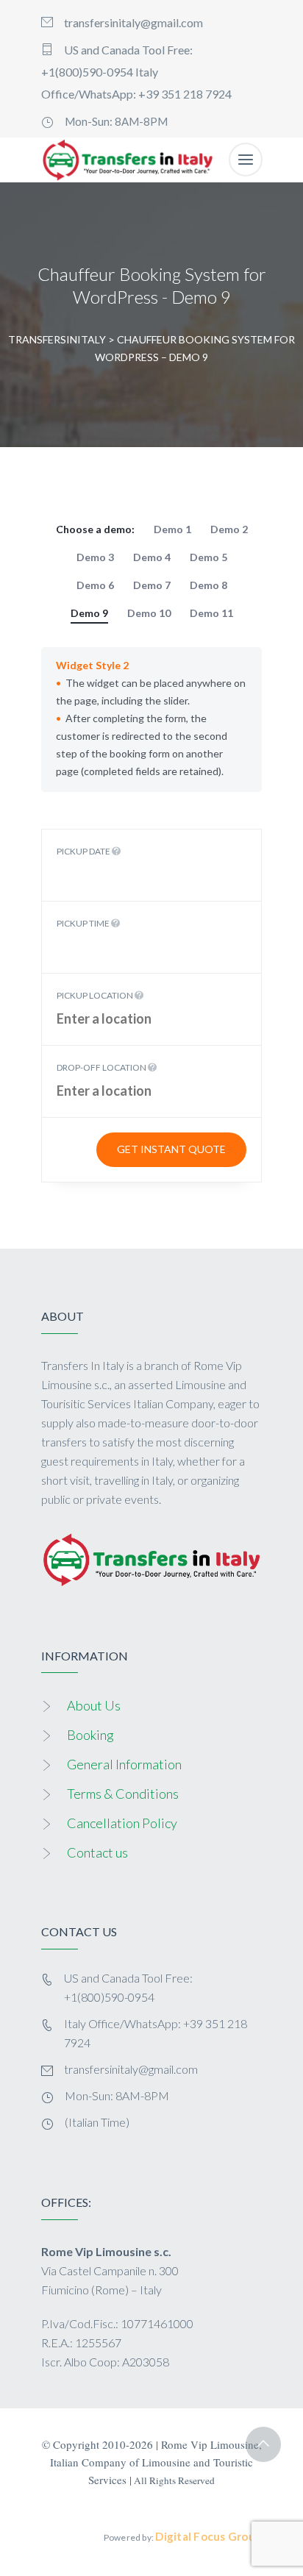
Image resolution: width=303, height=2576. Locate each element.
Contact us (97, 1852)
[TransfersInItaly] (128, 160)
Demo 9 (89, 613)
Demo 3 (95, 557)
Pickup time (84, 923)
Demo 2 (229, 529)
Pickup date (84, 851)
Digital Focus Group (208, 2536)
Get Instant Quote (171, 1149)
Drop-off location (102, 1067)
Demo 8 (208, 585)
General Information (124, 1764)
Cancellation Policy (122, 1823)
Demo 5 (208, 557)
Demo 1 (172, 529)
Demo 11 (211, 613)
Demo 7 (152, 585)
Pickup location (96, 995)
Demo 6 (95, 585)
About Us (94, 1705)
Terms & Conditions (123, 1794)
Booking (90, 1735)
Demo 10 (149, 613)
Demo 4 (152, 557)
